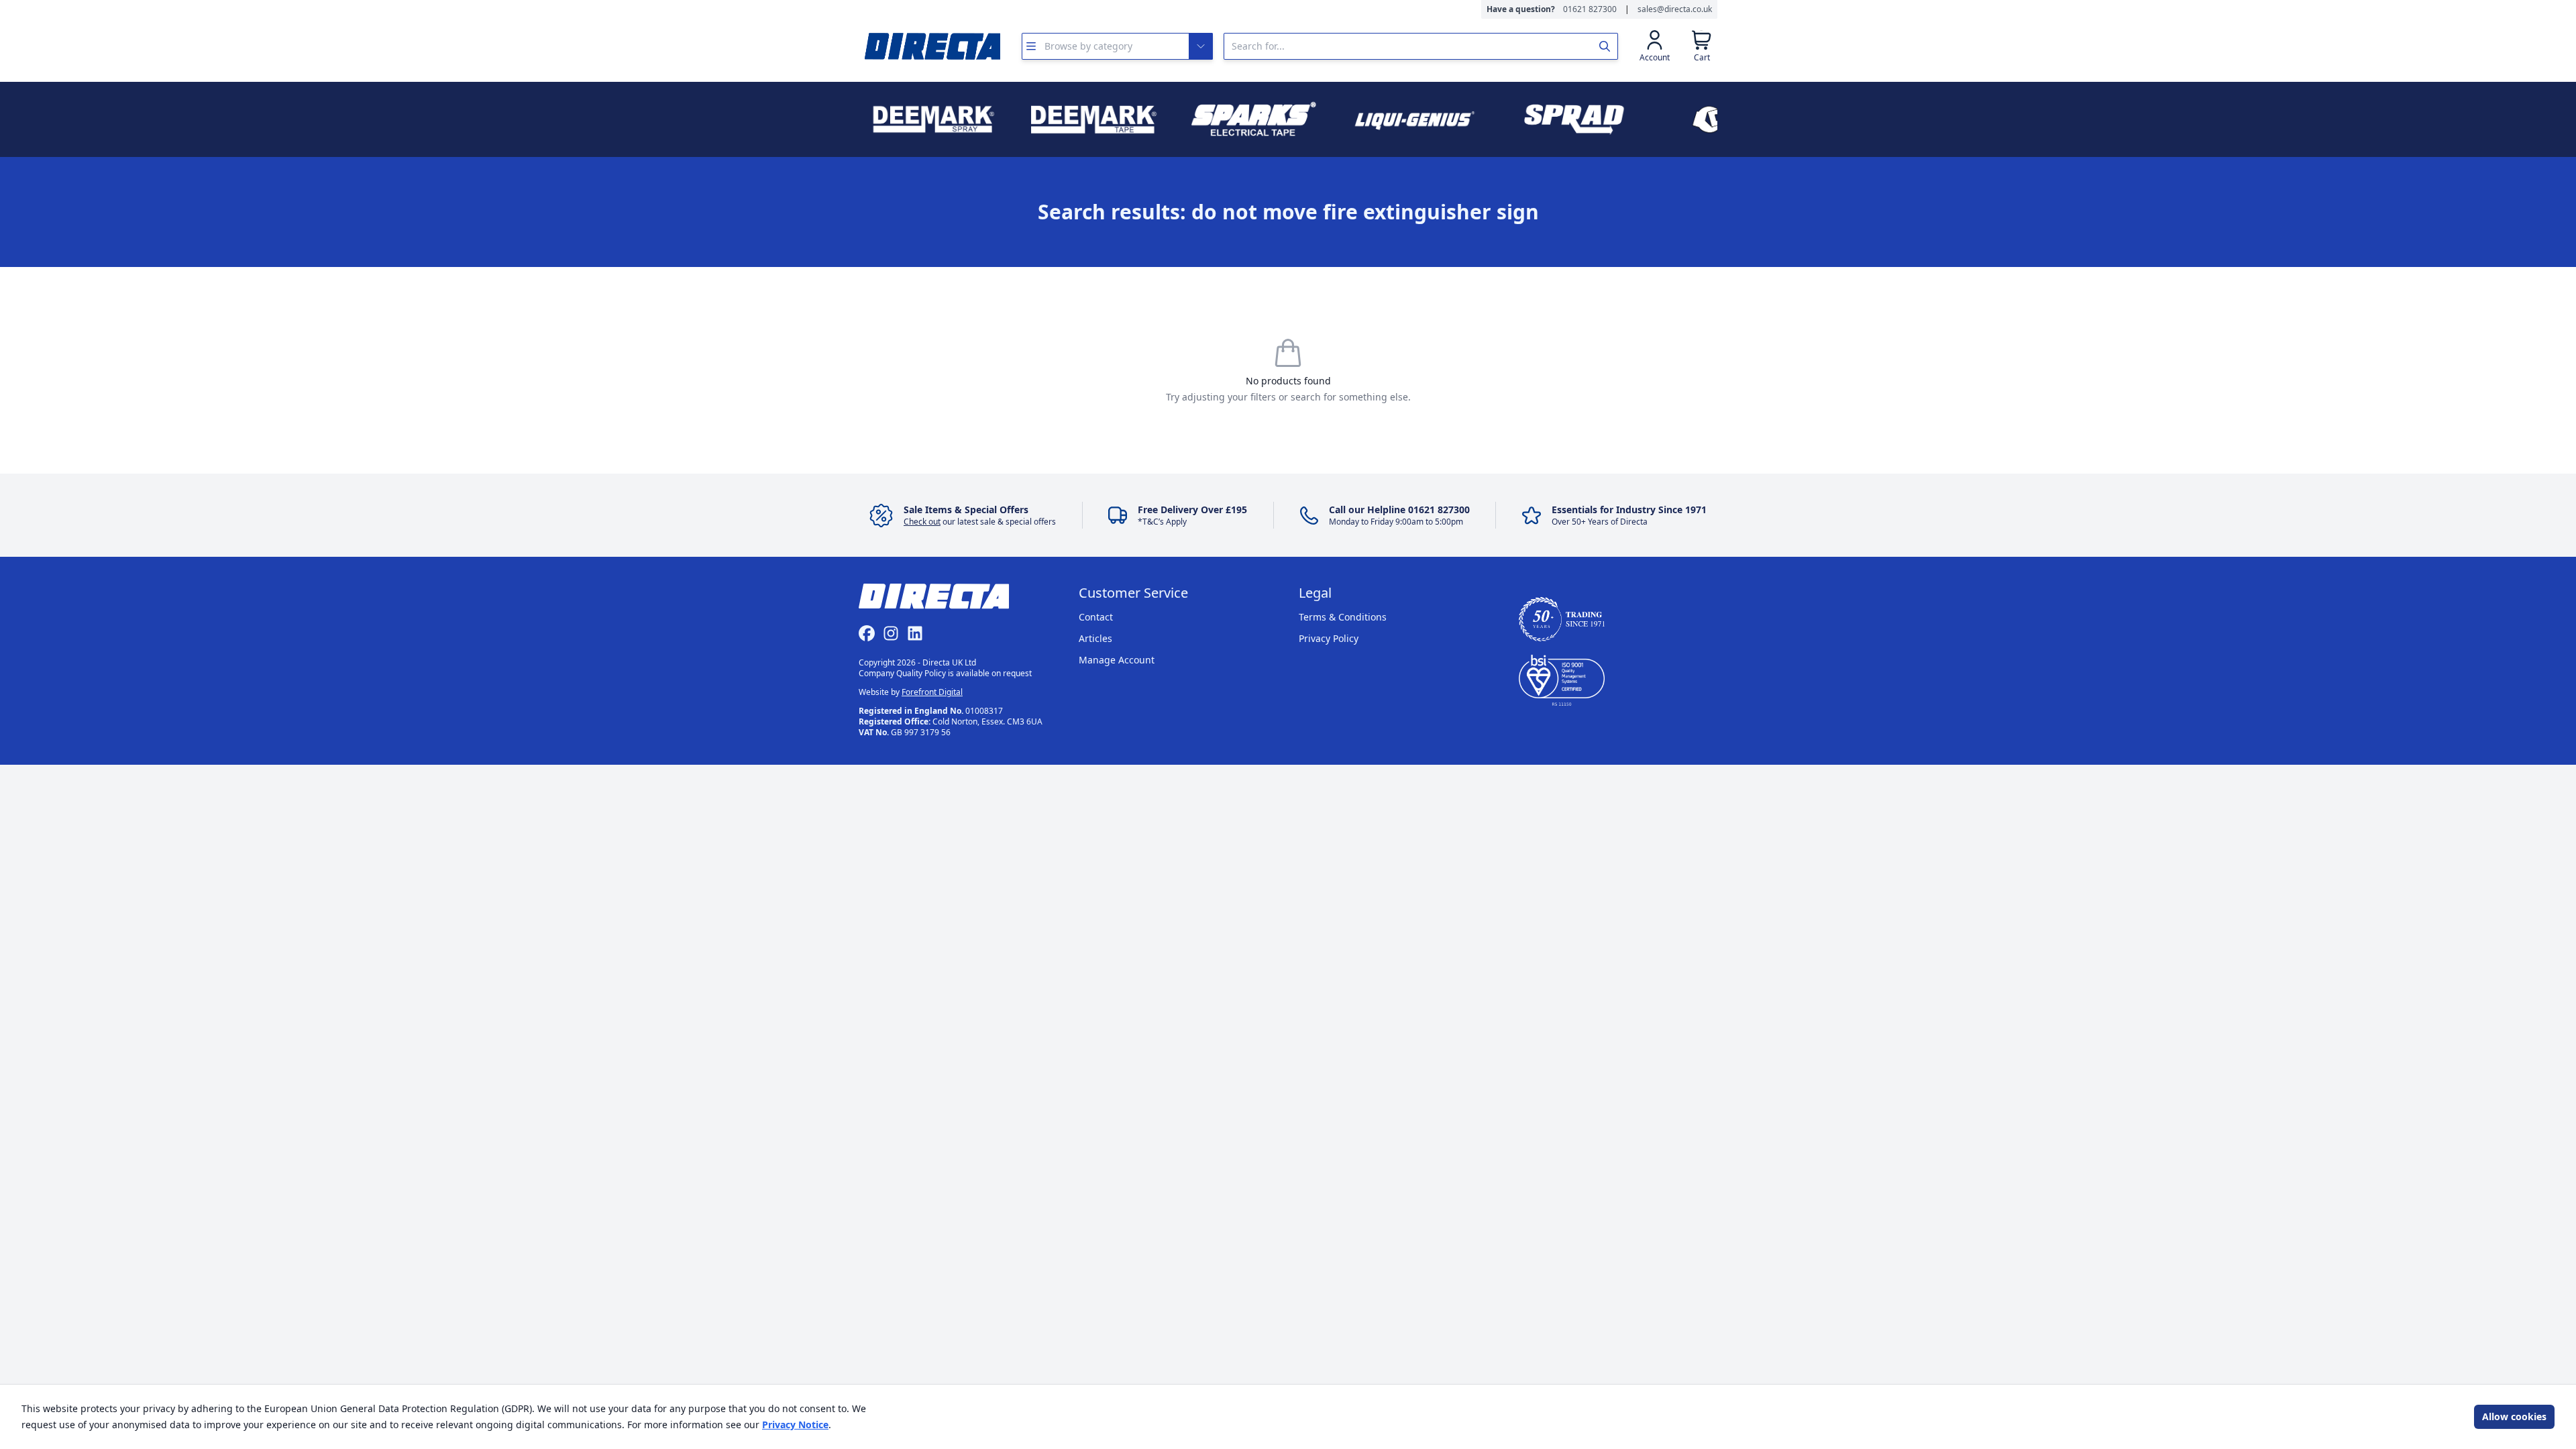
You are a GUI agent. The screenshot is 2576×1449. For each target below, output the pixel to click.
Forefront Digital (932, 692)
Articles (1095, 638)
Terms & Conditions (1343, 617)
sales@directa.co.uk (1675, 9)
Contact (1096, 617)
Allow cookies (2514, 1416)
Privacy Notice (795, 1425)
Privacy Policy (1329, 638)
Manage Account (1117, 660)
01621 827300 (1590, 9)
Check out (922, 522)
